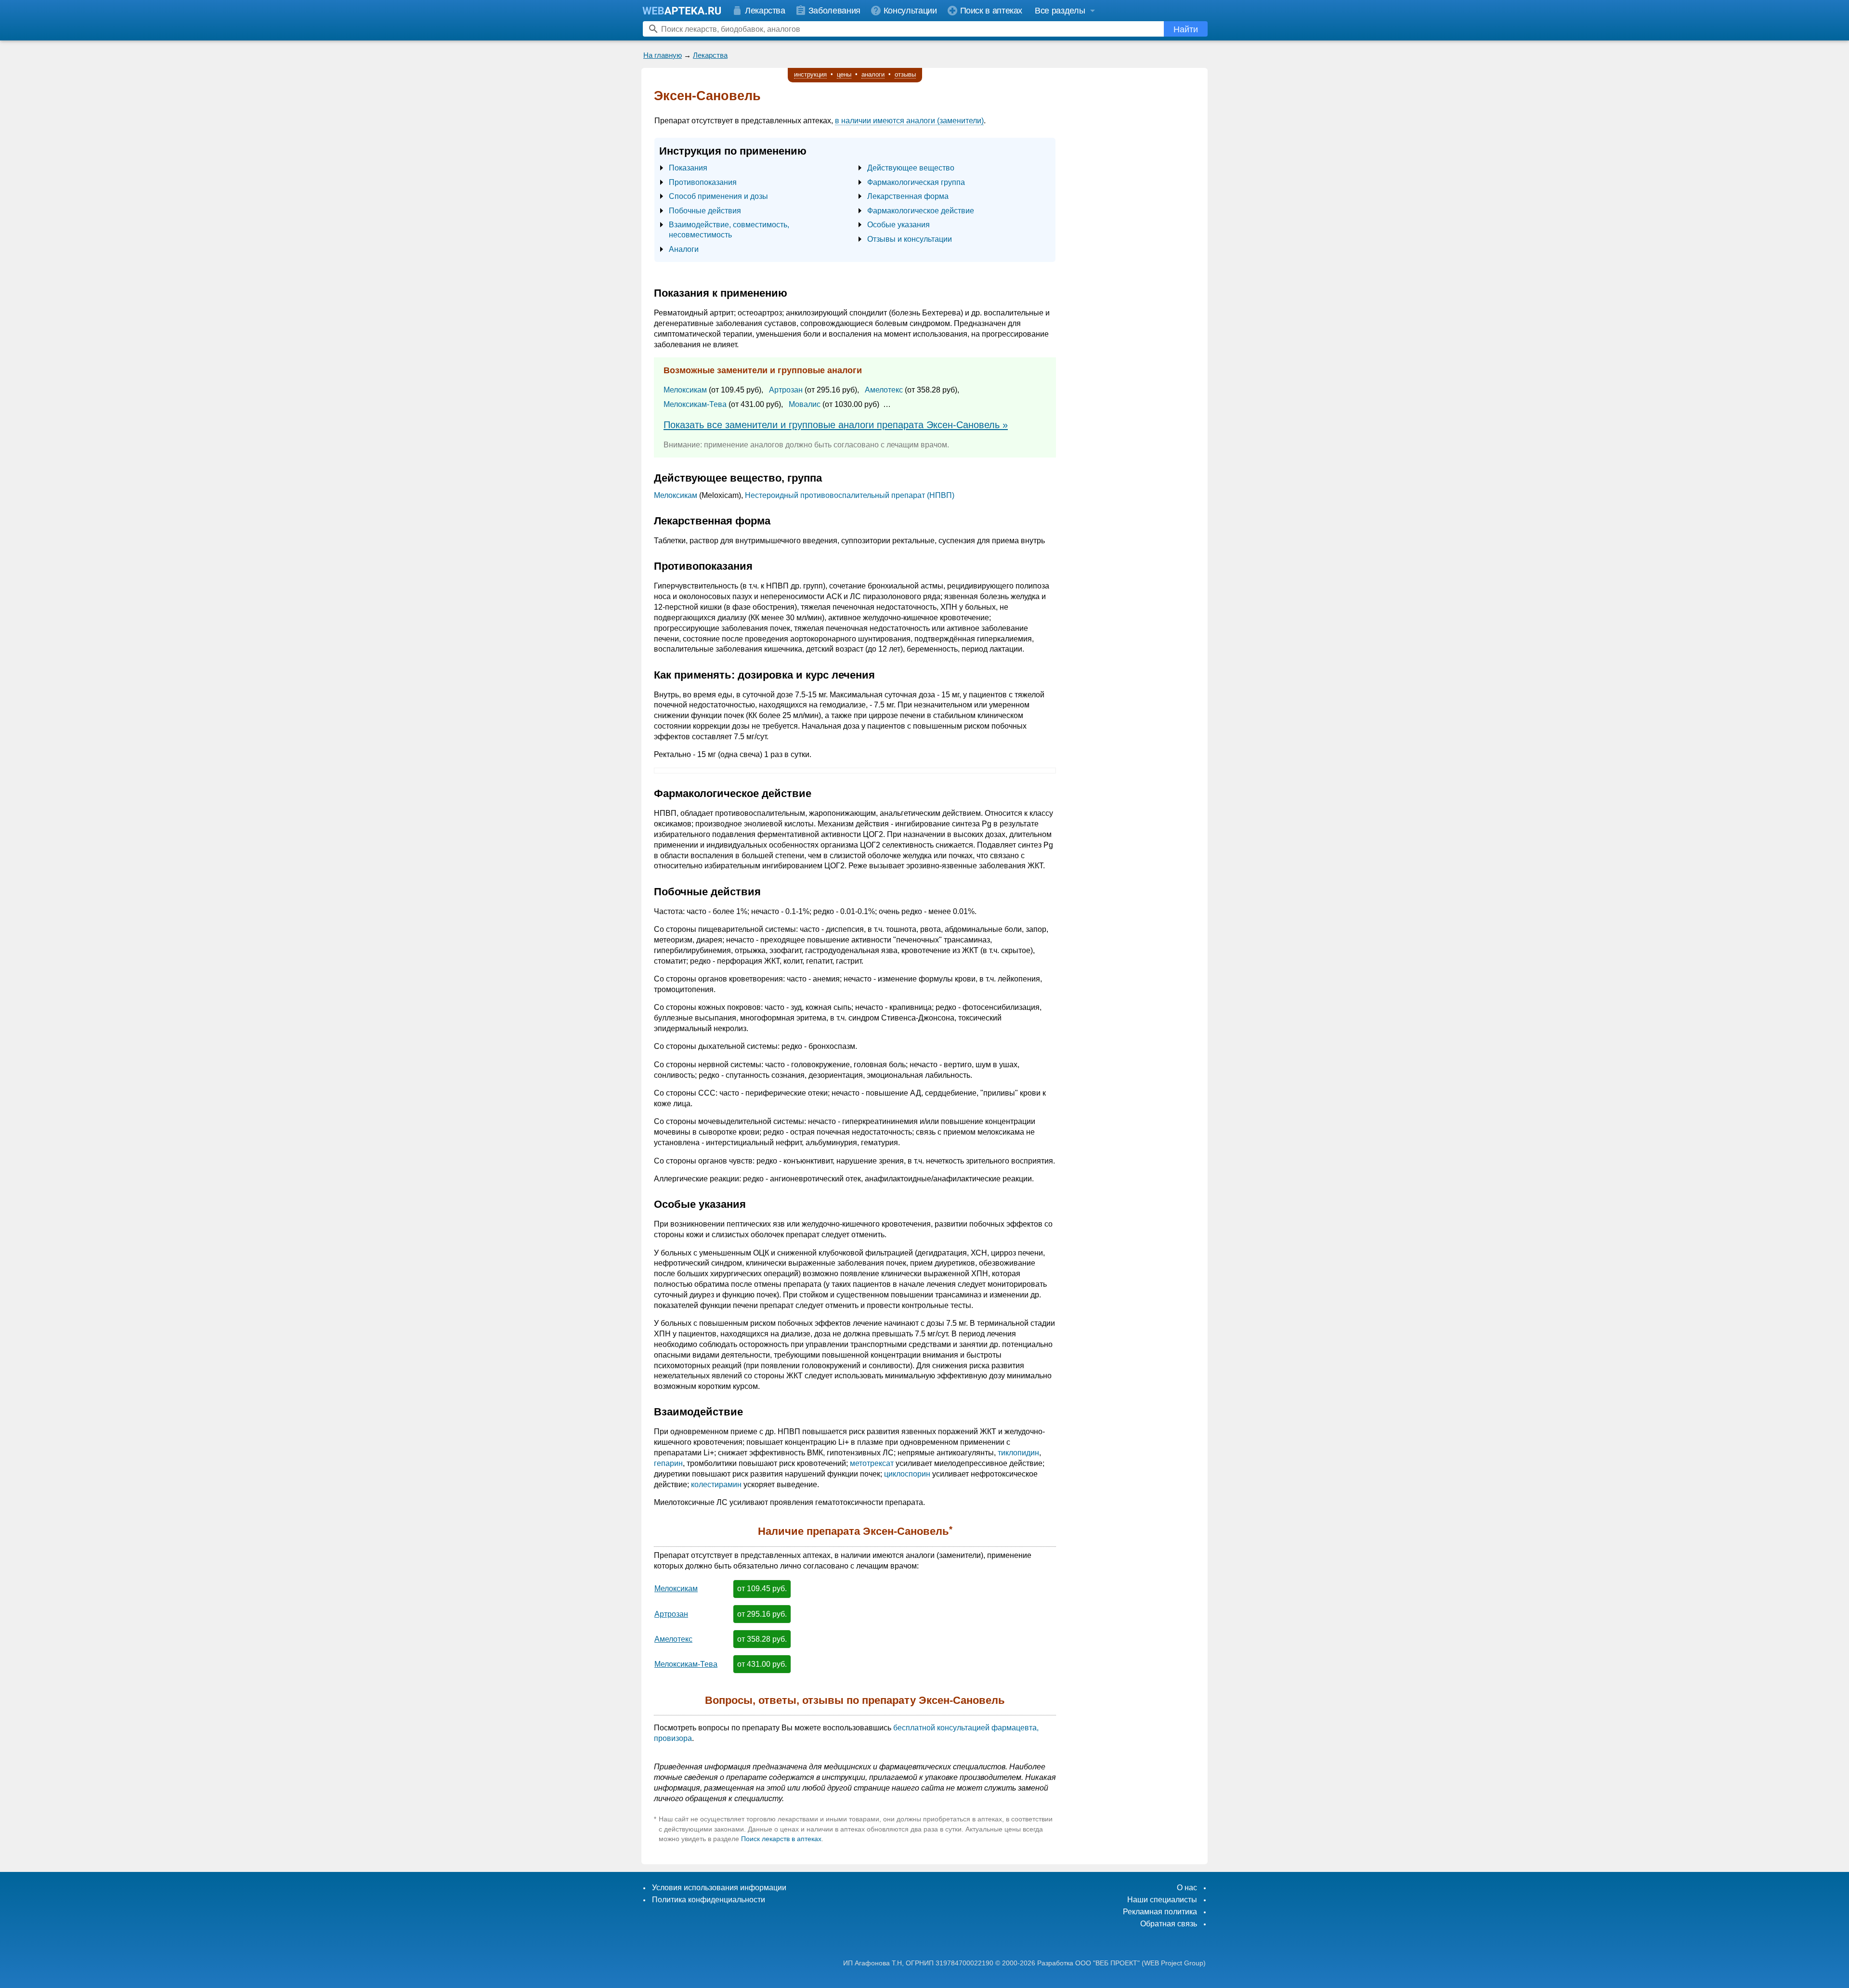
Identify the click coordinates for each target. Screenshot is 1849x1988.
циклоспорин (907, 1474)
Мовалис (805, 404)
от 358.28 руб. (762, 1639)
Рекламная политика (1160, 1912)
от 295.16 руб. (762, 1614)
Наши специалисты (1162, 1900)
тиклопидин (1018, 1453)
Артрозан (786, 390)
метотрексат (872, 1463)
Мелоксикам (685, 390)
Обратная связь (1169, 1924)
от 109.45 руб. (762, 1589)
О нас (1187, 1888)
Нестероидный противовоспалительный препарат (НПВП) (850, 495)
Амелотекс (884, 390)
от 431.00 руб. (762, 1664)
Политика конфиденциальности (709, 1900)
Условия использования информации (719, 1888)
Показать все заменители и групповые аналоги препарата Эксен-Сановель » (836, 425)
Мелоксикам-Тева (695, 404)
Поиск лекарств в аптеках (781, 1839)
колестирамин (716, 1484)
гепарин (668, 1463)
